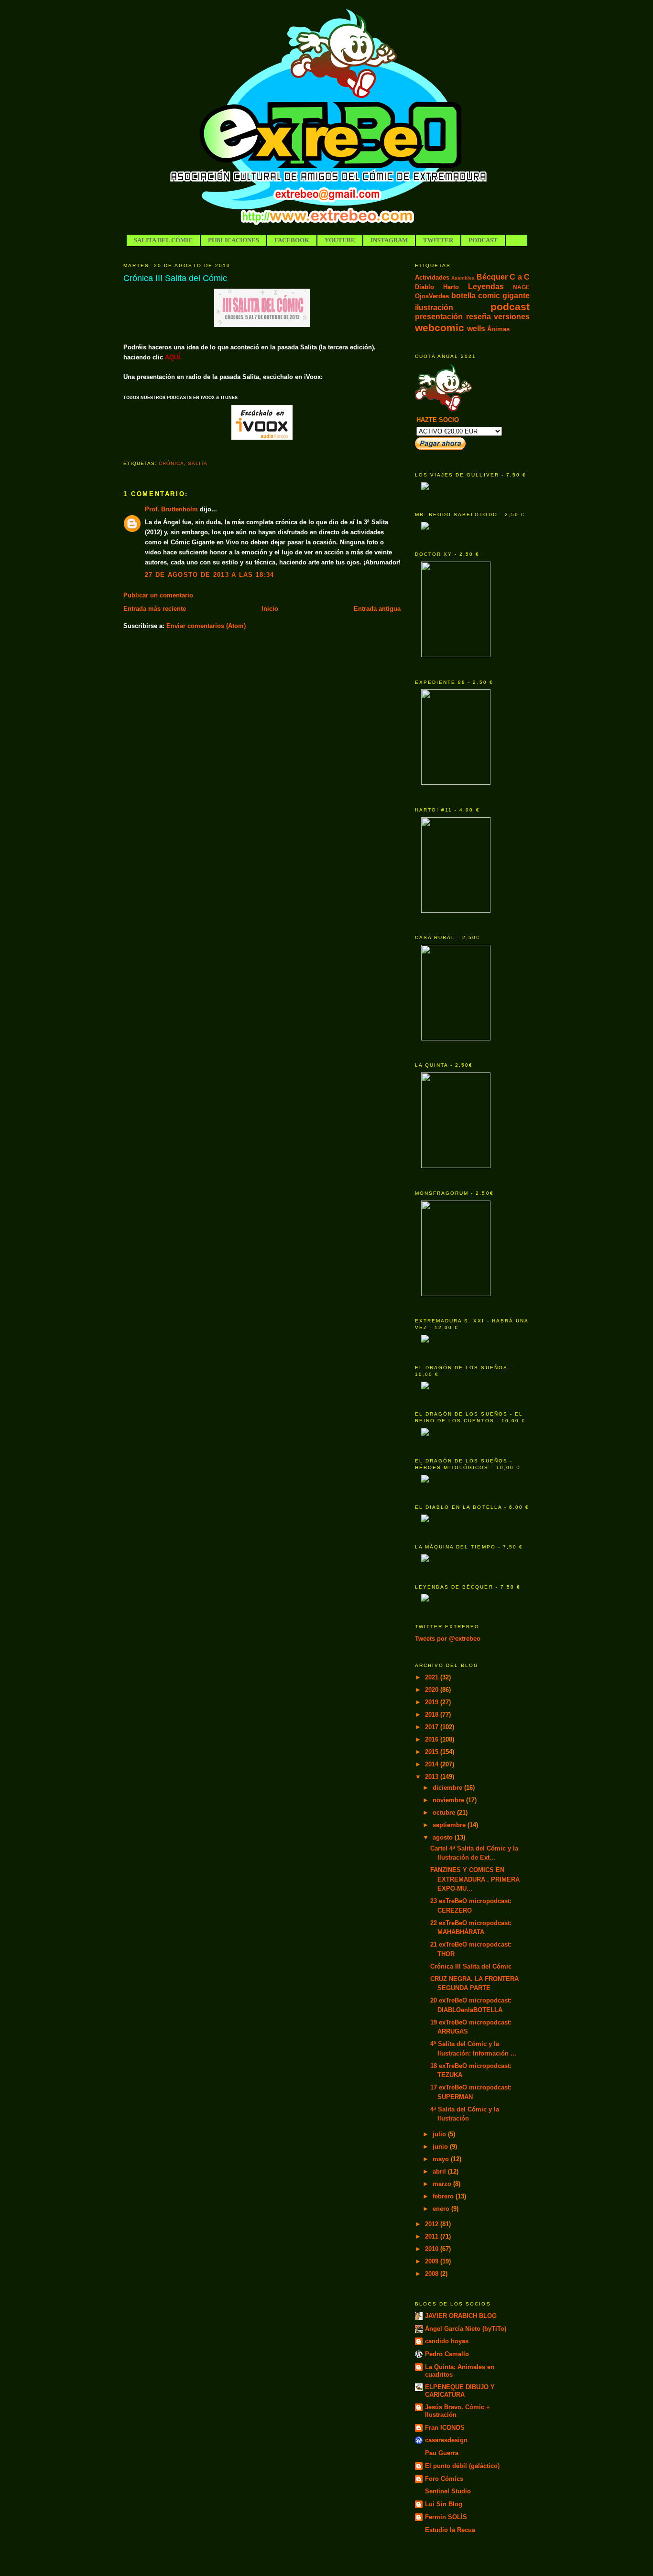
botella (463, 296)
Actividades (432, 277)
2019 (433, 1702)
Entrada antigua (377, 609)
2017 (433, 1727)
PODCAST (483, 240)
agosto (444, 1837)
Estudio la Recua (450, 2530)
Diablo (424, 287)
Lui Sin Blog (444, 2504)
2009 (433, 2261)
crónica (171, 463)
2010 (433, 2249)
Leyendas (486, 287)
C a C (520, 277)
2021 (433, 1677)
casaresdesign (446, 2440)
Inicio (270, 609)
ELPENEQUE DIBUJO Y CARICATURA (460, 2391)
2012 (433, 2224)
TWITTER (438, 240)
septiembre (450, 1825)
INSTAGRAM (389, 240)
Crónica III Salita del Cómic (175, 278)
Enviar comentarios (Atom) (206, 626)
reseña (479, 317)
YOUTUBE (340, 240)
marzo (443, 2184)
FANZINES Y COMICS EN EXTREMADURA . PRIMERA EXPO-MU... (475, 1879)
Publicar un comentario (158, 595)
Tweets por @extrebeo (448, 1639)
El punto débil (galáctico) (462, 2466)
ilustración (434, 308)
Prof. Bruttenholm (171, 509)
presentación (439, 317)
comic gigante (504, 296)
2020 (433, 1690)
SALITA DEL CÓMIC (163, 240)
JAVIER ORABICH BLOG (461, 2316)
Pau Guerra (442, 2453)
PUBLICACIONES (234, 240)
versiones (512, 317)
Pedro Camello (447, 2354)
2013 (433, 1777)
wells (476, 329)
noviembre (449, 1800)
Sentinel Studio (448, 2491)
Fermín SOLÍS (446, 2517)
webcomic (440, 328)
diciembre (448, 1788)
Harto (451, 287)
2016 (433, 1739)
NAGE (521, 287)
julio (440, 2134)
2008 (433, 2274)
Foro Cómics (444, 2479)
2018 (433, 1715)
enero (442, 2209)
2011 (433, 2236)
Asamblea (463, 278)
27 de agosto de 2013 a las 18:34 (210, 575)
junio (441, 2147)
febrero (444, 2196)
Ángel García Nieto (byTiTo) (466, 2329)
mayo (442, 2159)
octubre (445, 1813)
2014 (433, 1764)
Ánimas (498, 329)
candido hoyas (447, 2341)
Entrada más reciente (155, 609)
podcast (510, 307)
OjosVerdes (432, 296)
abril (440, 2171)
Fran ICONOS (445, 2428)
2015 (433, 1752)
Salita (198, 463)
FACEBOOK (292, 240)
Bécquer (492, 277)
